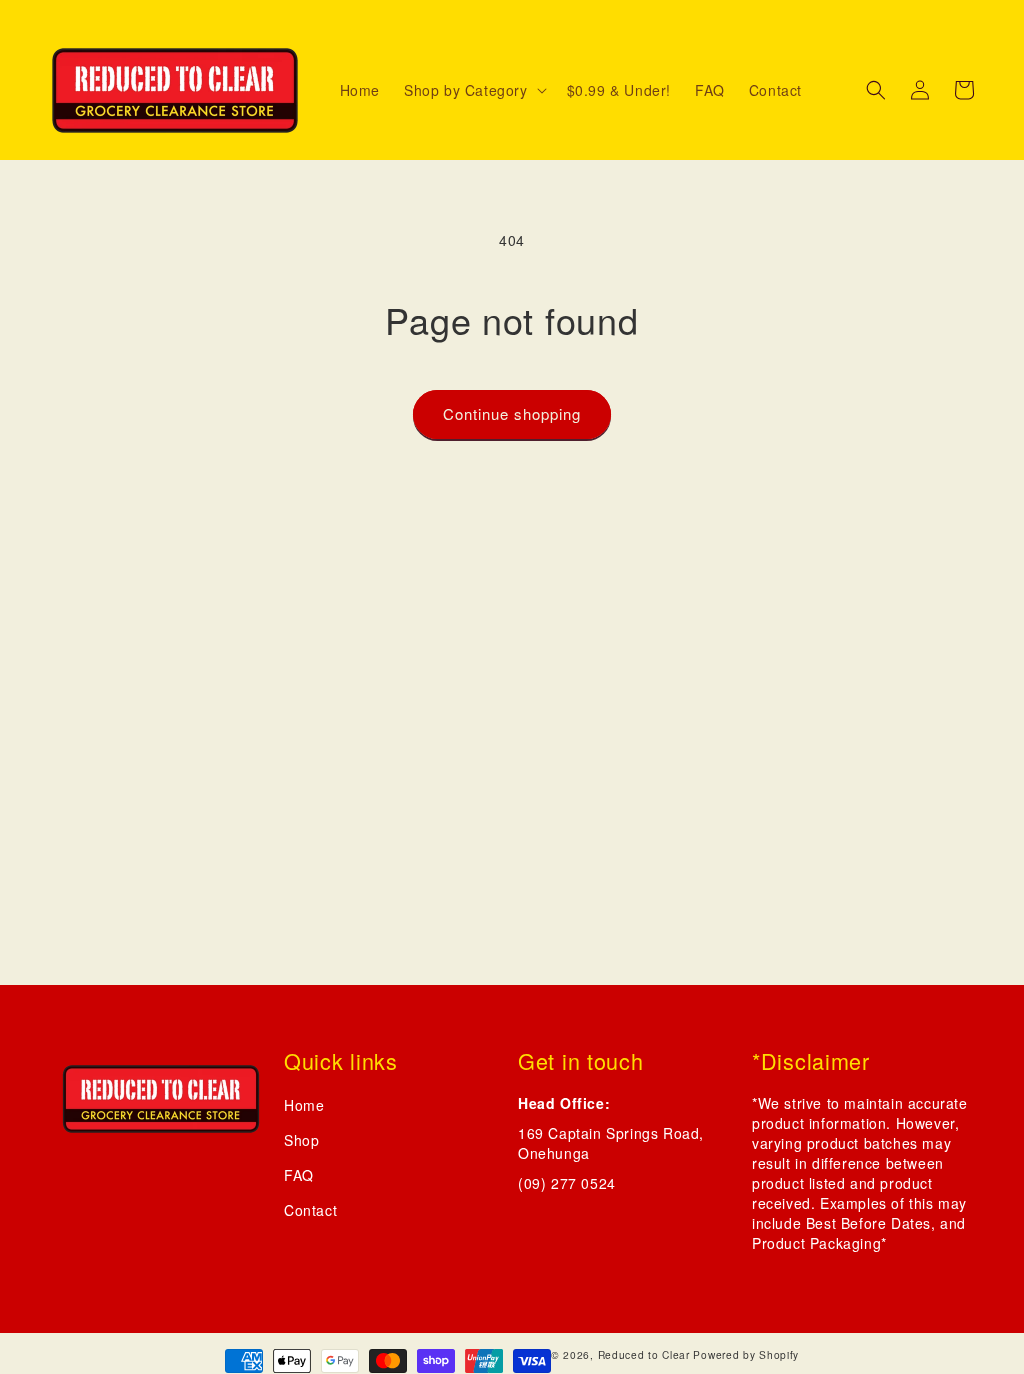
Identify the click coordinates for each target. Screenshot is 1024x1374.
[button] (473, 90)
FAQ (299, 1175)
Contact (310, 1210)
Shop (301, 1140)
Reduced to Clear (644, 1354)
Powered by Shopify (746, 1354)
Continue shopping (512, 413)
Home (304, 1105)
